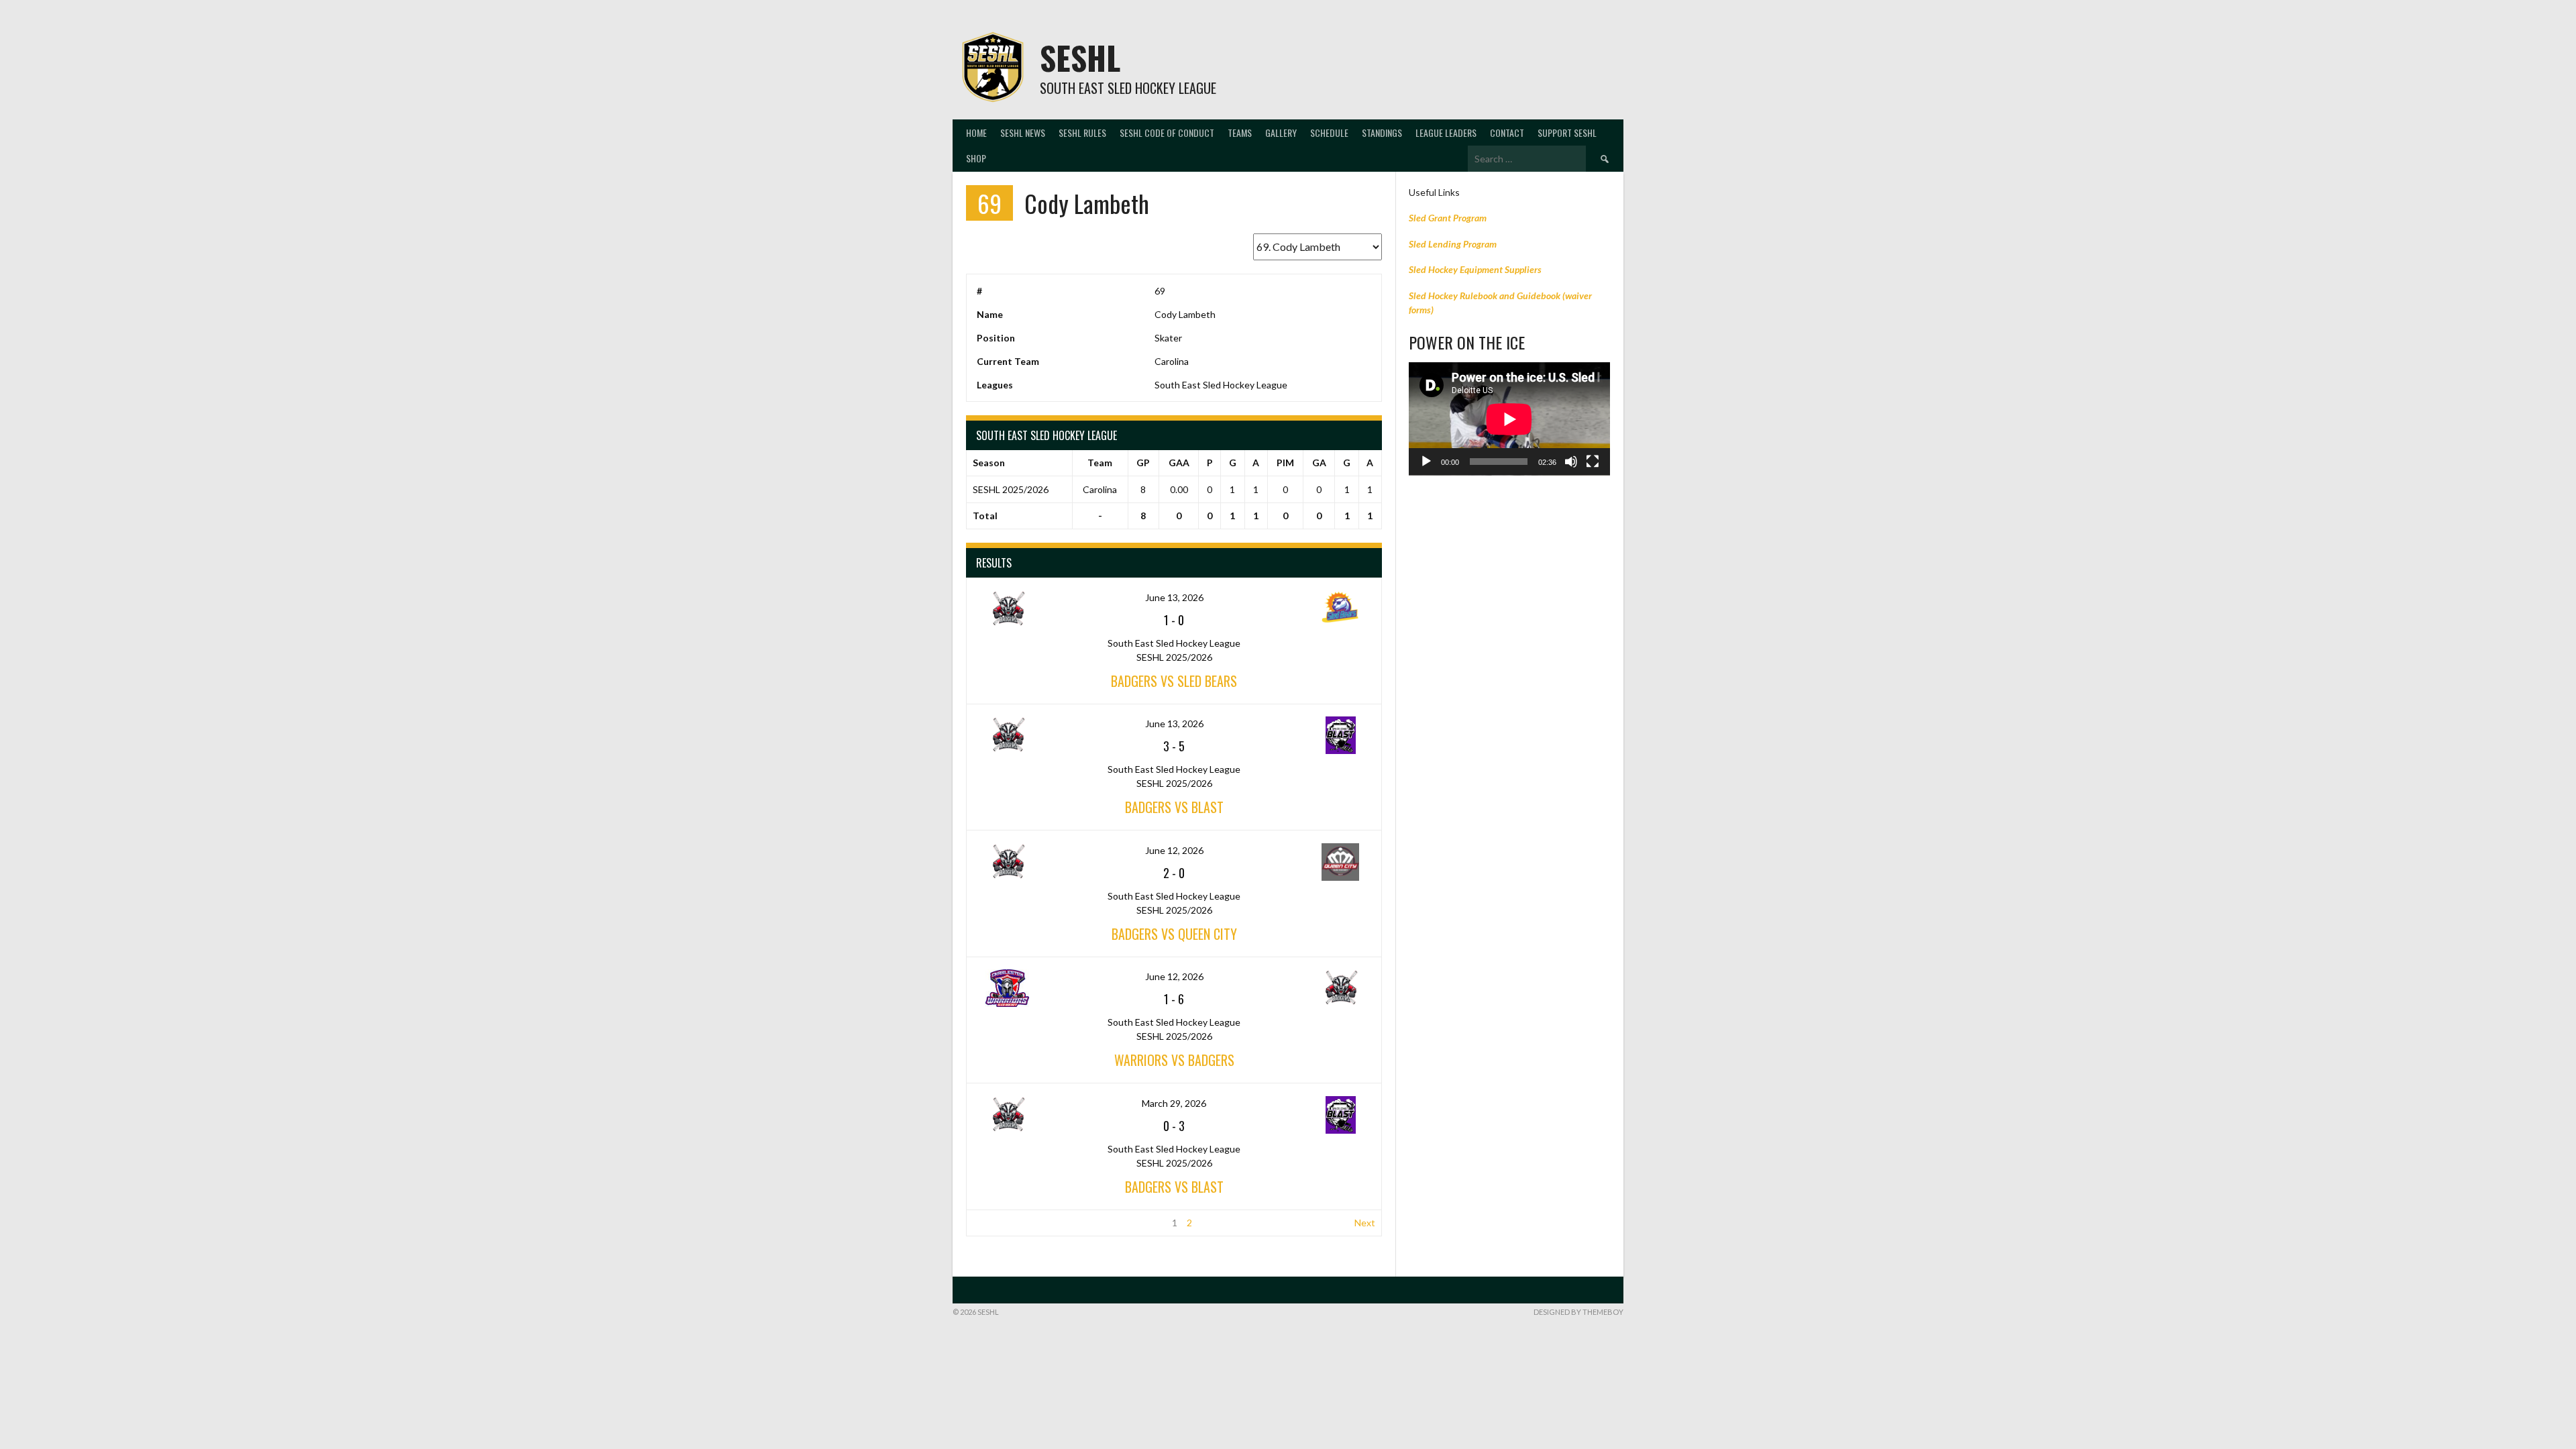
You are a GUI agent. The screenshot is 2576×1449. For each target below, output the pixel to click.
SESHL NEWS (1023, 132)
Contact (1507, 132)
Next (1365, 1223)
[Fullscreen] (1593, 462)
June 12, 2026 (1174, 850)
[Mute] (1571, 462)
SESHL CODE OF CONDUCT (1167, 132)
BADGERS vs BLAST (1174, 807)
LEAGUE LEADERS (1446, 132)
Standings (1382, 132)
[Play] (1426, 462)
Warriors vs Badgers (1174, 1060)
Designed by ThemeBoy (1578, 1312)
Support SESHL (1567, 132)
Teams (1240, 132)
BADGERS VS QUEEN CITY (1174, 934)
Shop (976, 158)
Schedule (1329, 132)
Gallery (1281, 132)
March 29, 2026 (1174, 1103)
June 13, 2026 (1174, 597)
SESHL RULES (1082, 132)
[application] (1509, 419)
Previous (991, 1223)
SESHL (1080, 57)
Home (976, 132)
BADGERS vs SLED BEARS (1174, 681)
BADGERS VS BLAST (1174, 1187)
